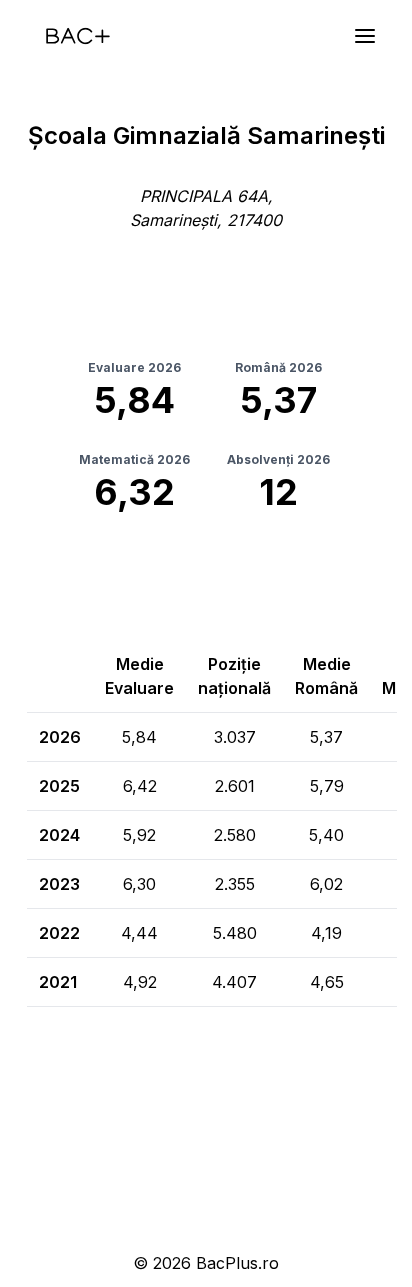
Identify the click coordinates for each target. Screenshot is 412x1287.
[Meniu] (365, 36)
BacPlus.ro (237, 1263)
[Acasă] (78, 36)
